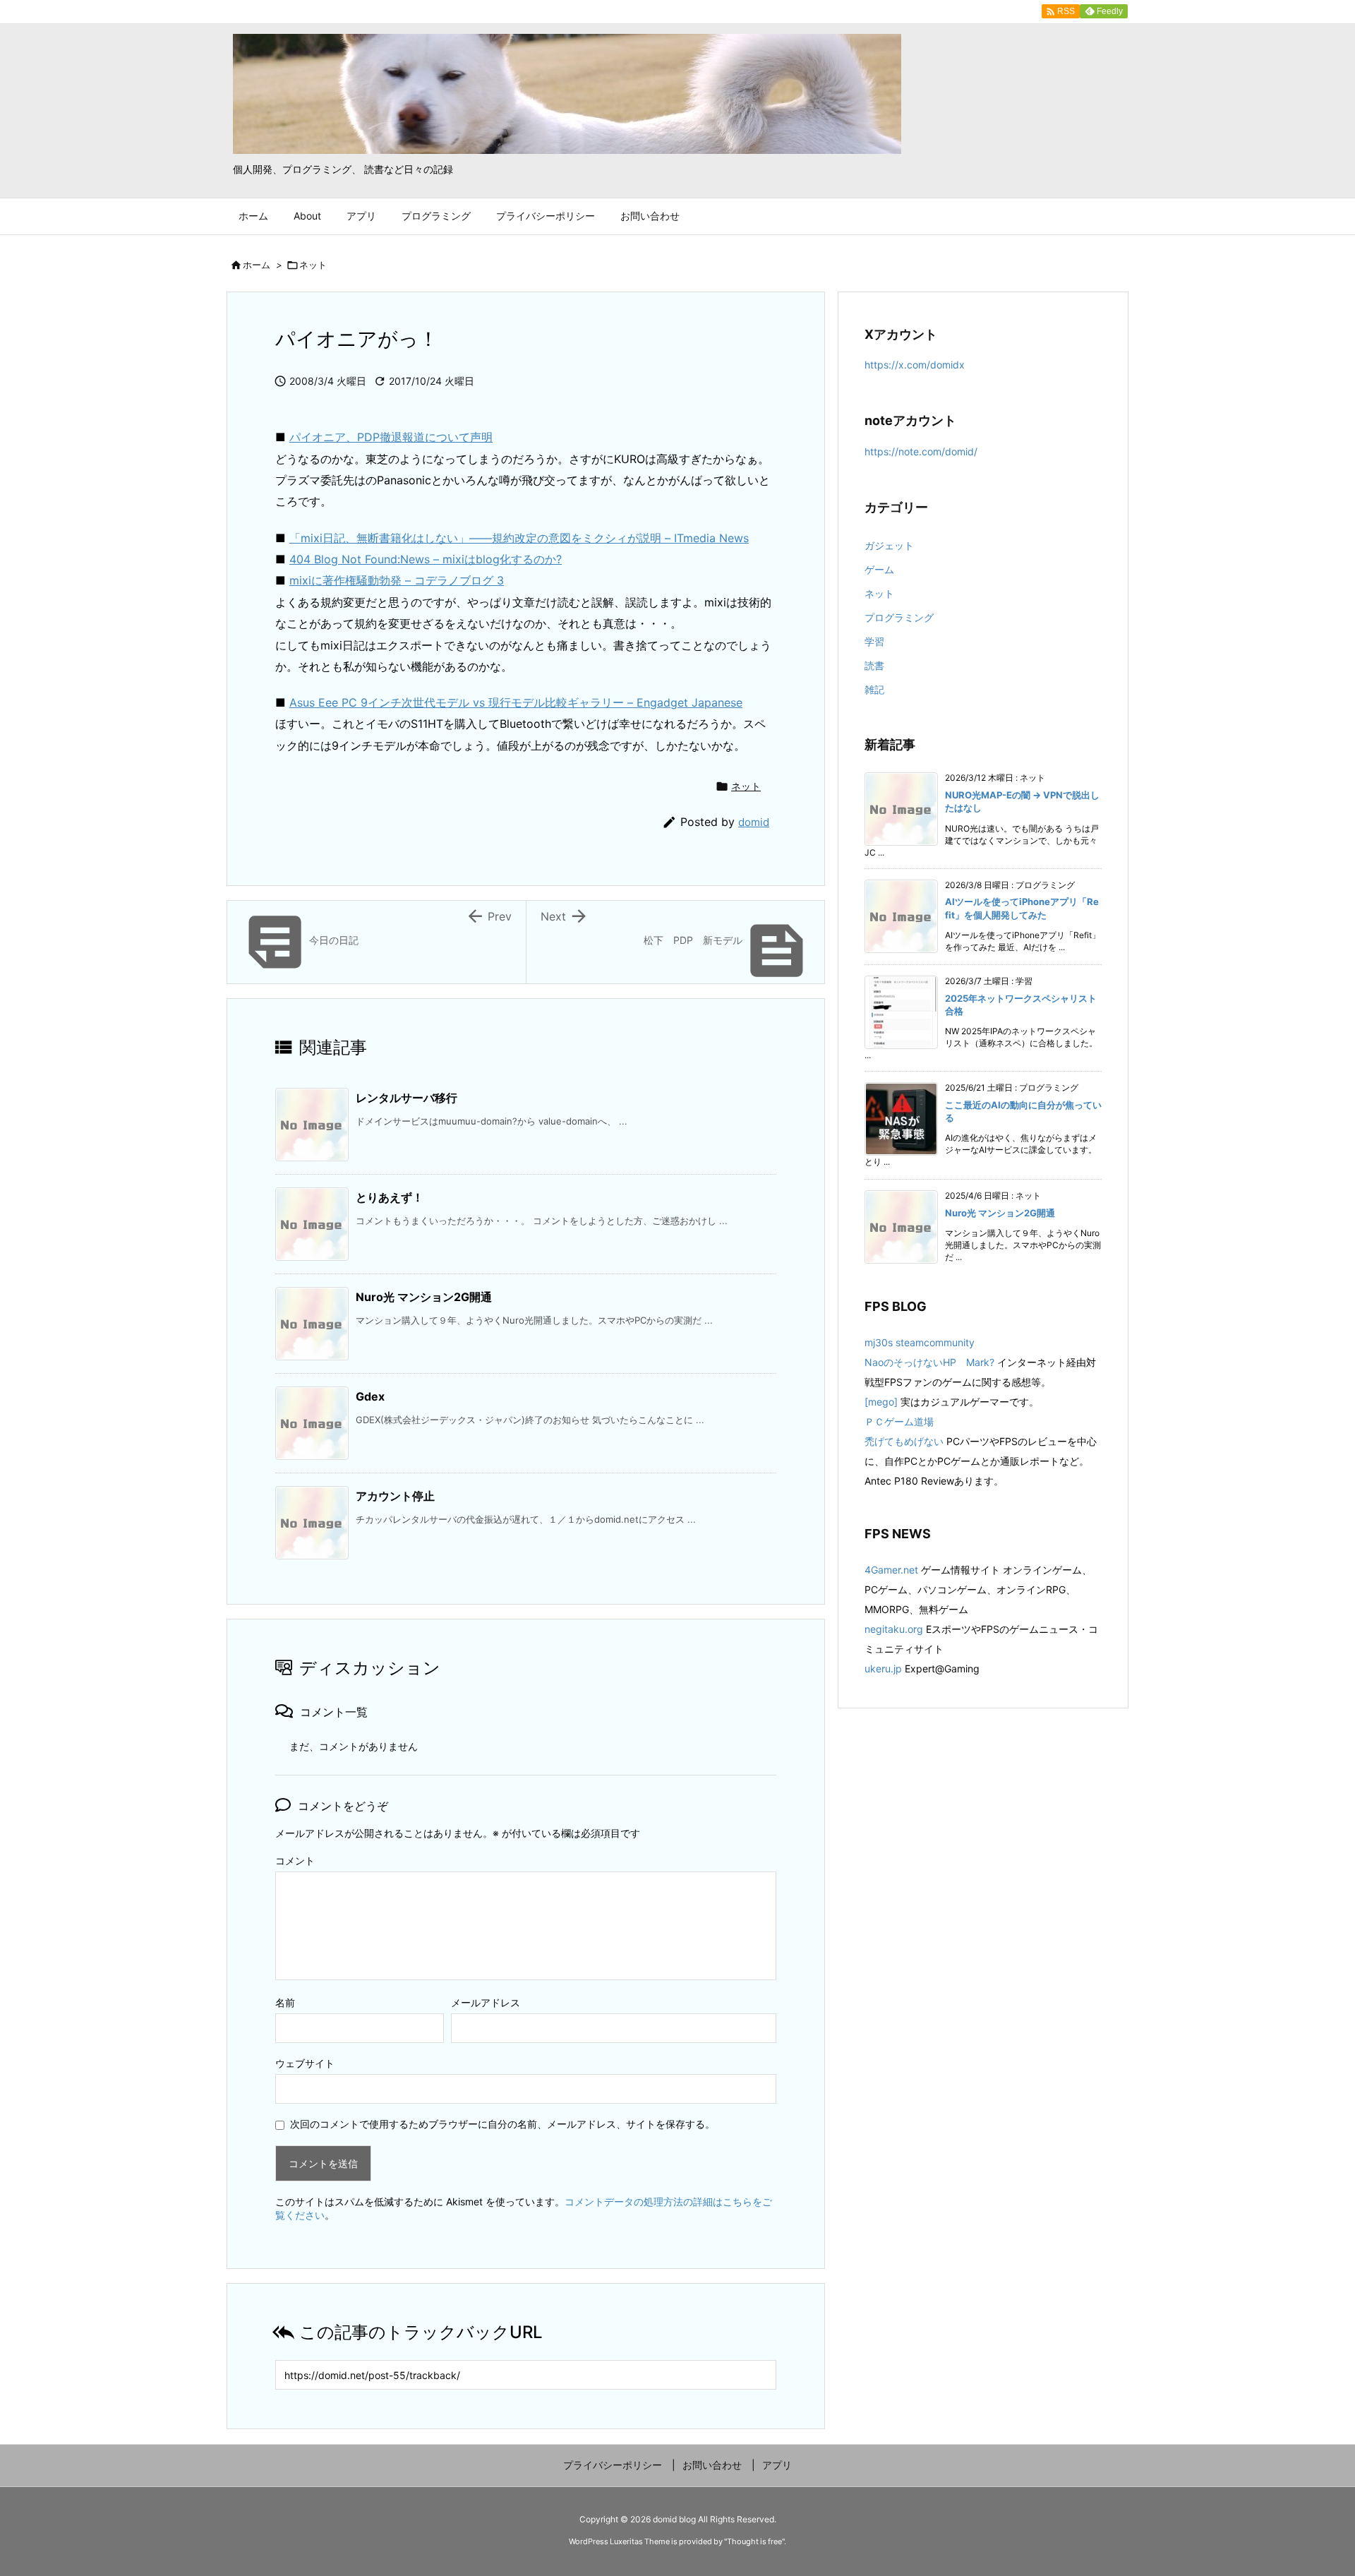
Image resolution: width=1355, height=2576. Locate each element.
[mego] (881, 1402)
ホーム (257, 265)
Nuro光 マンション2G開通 (424, 1297)
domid (754, 822)
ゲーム (879, 569)
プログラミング (899, 617)
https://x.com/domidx (915, 365)
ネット (313, 265)
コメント (295, 1861)
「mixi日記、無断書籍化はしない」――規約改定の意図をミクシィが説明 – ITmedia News (519, 538)
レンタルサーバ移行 (406, 1098)
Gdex (370, 1396)
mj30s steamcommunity (920, 1342)
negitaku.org (894, 1629)
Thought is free (754, 2541)
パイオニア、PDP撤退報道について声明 (391, 437)
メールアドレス (486, 2002)
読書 (874, 665)
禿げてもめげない (904, 1441)
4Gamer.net (891, 1570)
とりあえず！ (390, 1197)
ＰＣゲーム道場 (899, 1421)
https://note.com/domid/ (921, 451)
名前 (285, 2002)
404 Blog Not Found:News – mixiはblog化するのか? (426, 559)
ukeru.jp (883, 1669)
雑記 (874, 689)
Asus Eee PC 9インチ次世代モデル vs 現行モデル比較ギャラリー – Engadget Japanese (516, 702)
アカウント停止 (395, 1496)
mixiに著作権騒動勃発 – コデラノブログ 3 (397, 580)
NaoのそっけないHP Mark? (929, 1362)
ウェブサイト (305, 2063)
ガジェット (889, 545)
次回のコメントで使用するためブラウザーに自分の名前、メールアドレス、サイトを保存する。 (502, 2124)
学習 (874, 641)
